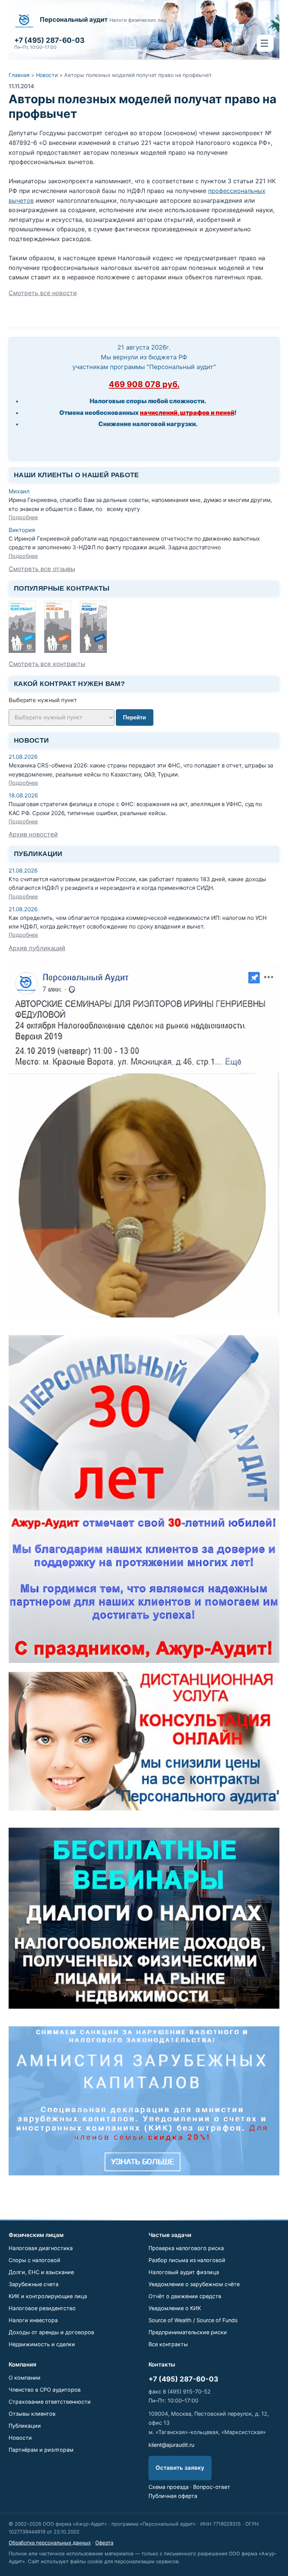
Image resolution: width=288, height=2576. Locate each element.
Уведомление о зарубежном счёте (194, 2284)
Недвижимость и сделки (42, 2344)
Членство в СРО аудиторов (45, 2390)
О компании (25, 2378)
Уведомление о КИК (175, 2308)
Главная (19, 75)
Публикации (25, 2426)
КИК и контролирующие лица (48, 2296)
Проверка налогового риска (186, 2248)
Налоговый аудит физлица (184, 2272)
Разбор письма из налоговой (187, 2260)
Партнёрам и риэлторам (41, 2450)
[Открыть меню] (265, 43)
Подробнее (23, 517)
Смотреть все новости (43, 293)
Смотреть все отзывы (42, 569)
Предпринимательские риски (188, 2332)
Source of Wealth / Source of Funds (193, 2320)
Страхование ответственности (50, 2402)
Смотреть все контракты (47, 664)
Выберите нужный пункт (43, 700)
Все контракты (168, 2344)
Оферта (104, 2543)
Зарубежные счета (34, 2284)
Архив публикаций (37, 948)
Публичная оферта (173, 2496)
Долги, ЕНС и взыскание (41, 2272)
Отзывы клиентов (32, 2414)
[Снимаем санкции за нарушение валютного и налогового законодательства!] (144, 2101)
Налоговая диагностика (41, 2248)
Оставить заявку (180, 2468)
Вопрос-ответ (212, 2487)
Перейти (134, 717)
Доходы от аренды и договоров (51, 2332)
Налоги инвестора (33, 2320)
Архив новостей (33, 834)
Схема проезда (169, 2487)
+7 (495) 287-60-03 (183, 2379)
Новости (47, 75)
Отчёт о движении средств (185, 2296)
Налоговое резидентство (42, 2308)
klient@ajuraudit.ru (171, 2445)
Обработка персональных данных (50, 2543)
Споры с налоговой (34, 2260)
